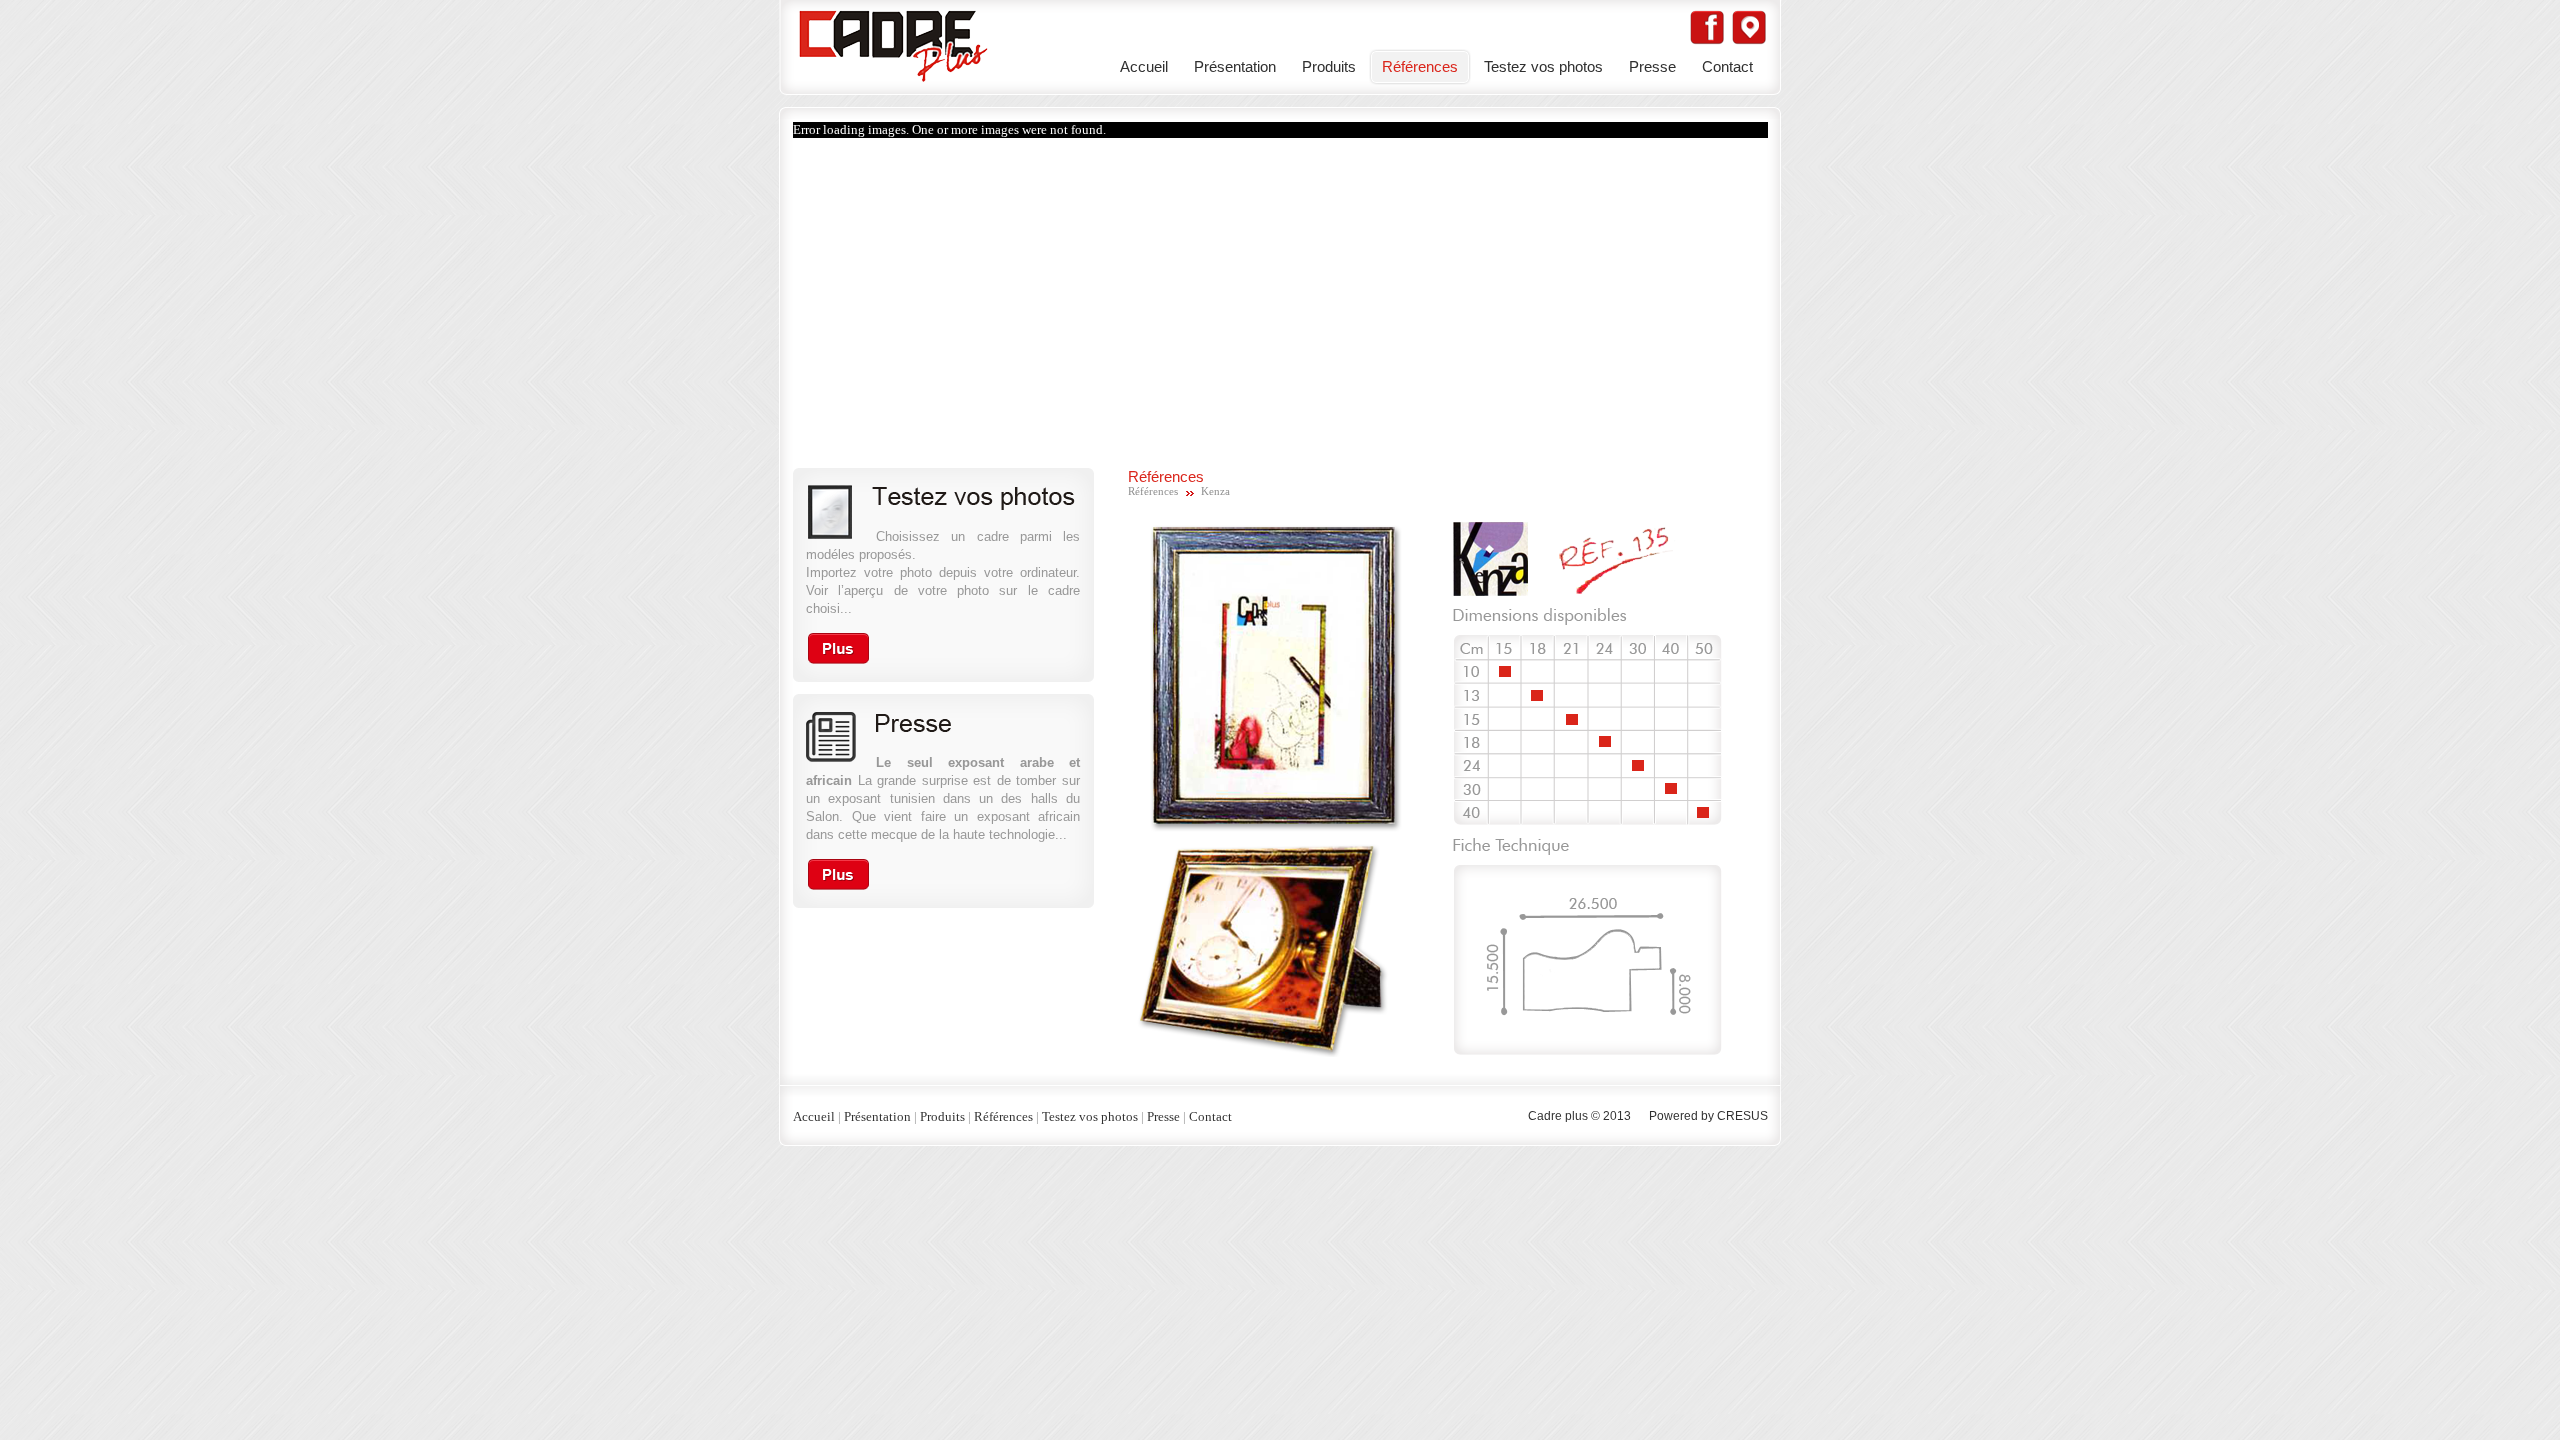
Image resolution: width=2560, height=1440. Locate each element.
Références (1420, 66)
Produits (1329, 66)
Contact (1727, 66)
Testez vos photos (1543, 66)
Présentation (1235, 66)
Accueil (1144, 66)
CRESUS (1742, 1116)
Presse (1652, 66)
